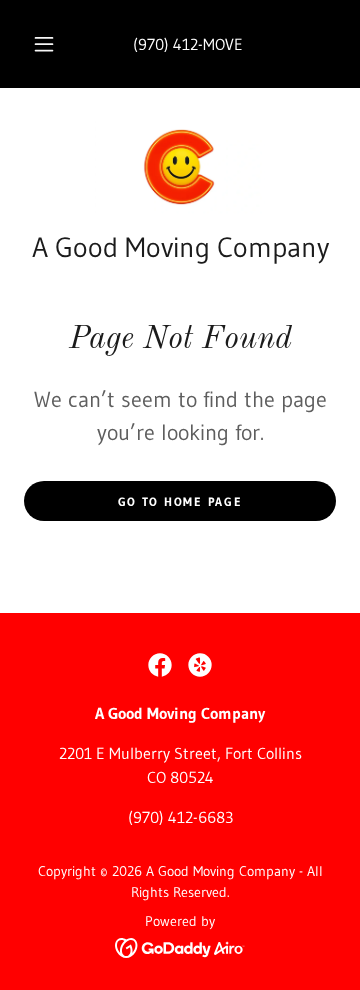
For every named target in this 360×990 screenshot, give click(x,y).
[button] (44, 44)
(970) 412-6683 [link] (180, 817)
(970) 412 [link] (165, 44)
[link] (180, 167)
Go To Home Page (180, 501)
